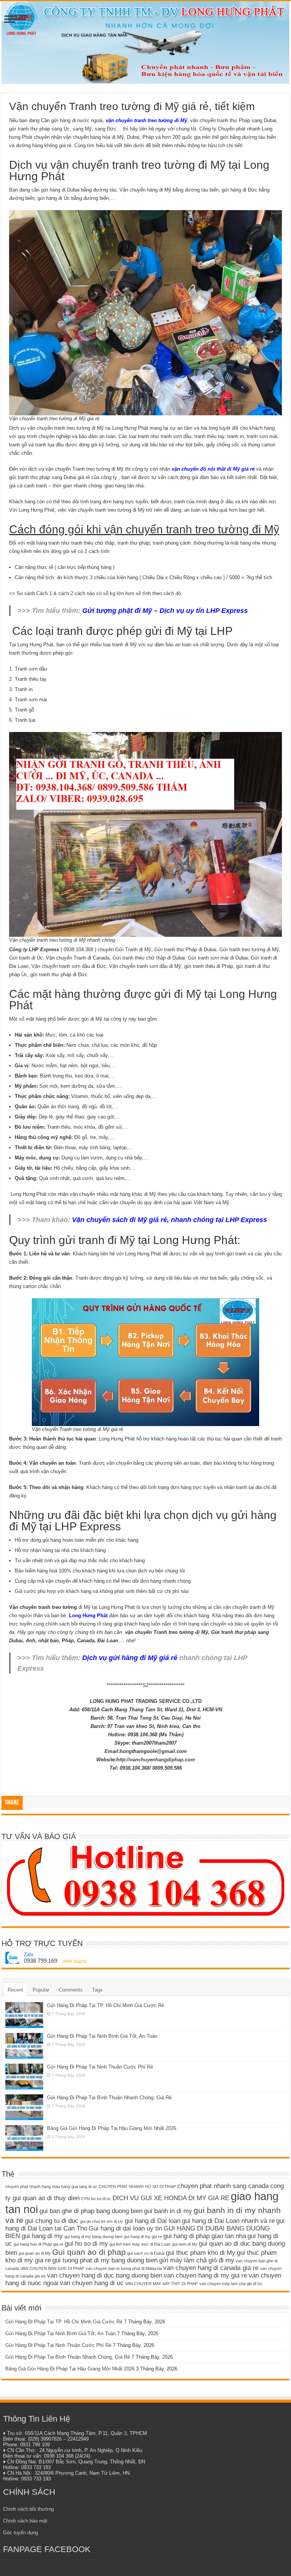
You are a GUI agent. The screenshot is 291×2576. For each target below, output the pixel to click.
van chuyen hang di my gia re (205, 2275)
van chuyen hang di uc (92, 2283)
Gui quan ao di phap (89, 2252)
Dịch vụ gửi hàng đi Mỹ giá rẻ (130, 1658)
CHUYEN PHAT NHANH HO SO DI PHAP (137, 2186)
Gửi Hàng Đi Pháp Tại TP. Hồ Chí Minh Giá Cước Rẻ (106, 2005)
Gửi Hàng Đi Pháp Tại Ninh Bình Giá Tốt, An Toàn (102, 2036)
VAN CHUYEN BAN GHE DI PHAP (52, 2268)
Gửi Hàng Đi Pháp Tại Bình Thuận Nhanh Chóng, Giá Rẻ (109, 2098)
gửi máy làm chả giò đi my (197, 2260)
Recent (15, 1990)
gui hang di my (42, 2236)
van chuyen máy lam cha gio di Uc (231, 2284)
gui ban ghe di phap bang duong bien (91, 2211)
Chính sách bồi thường (28, 2509)
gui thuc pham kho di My (201, 2253)
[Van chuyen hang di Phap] (145, 42)
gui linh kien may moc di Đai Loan (140, 2244)
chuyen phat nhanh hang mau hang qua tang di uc (51, 2186)
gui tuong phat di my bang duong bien (105, 2260)
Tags (97, 1990)
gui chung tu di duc (52, 2221)
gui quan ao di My (35, 2253)
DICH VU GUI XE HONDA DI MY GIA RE (171, 2198)
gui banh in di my (168, 2211)
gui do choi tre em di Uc (102, 2221)
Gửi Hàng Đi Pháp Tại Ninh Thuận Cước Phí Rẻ (100, 2067)
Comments (71, 1990)
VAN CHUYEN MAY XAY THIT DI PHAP (161, 2284)
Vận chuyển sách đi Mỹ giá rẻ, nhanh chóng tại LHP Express (170, 1220)
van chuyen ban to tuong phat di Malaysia (124, 2268)
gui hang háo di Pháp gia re (38, 2244)
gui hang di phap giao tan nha (205, 2236)
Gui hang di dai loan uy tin (125, 2228)
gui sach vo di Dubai (146, 2253)
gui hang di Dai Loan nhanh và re (228, 2221)
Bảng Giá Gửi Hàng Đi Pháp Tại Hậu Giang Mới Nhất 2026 (112, 2128)
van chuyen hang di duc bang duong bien (105, 2275)
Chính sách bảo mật (25, 2521)
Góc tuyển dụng (20, 2533)
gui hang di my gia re (143, 2237)
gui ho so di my (86, 2244)
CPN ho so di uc (96, 2199)
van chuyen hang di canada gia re (211, 2268)
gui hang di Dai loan (153, 2221)
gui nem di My (185, 2244)
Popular (41, 1990)
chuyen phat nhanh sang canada (223, 2186)
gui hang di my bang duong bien (93, 2237)
